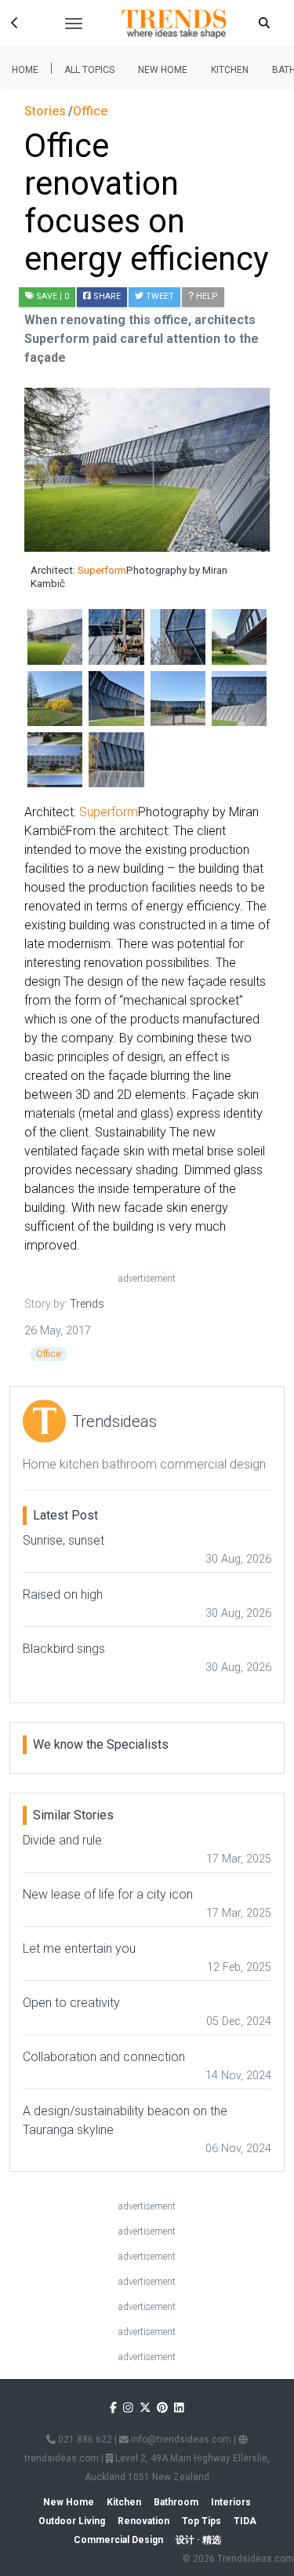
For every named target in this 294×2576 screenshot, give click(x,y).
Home (25, 70)
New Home (163, 70)
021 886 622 (84, 2439)
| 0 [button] (53, 296)
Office (49, 1354)
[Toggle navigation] (74, 24)
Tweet (159, 296)
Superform (102, 570)
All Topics (89, 70)
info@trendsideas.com (180, 2439)
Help (206, 296)
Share (106, 296)
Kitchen (230, 70)
